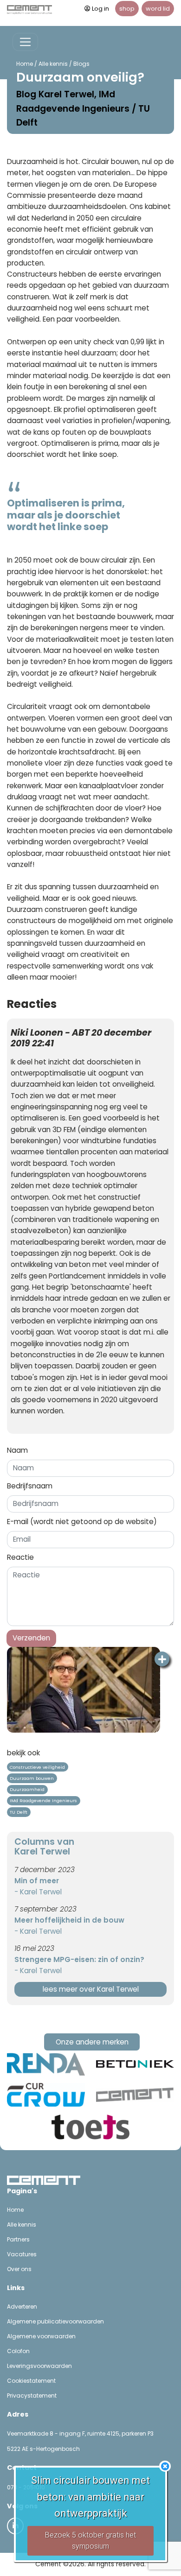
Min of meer (37, 1881)
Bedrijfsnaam (30, 1486)
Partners (18, 2239)
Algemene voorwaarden (41, 2336)
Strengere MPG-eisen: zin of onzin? (79, 1959)
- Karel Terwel (38, 1892)
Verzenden (31, 1638)
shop (127, 9)
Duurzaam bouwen (32, 1778)
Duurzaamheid (27, 1789)
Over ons (19, 2269)
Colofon (18, 2351)
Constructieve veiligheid (37, 1767)
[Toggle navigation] (25, 42)
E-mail (82, 1522)
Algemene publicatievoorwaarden (55, 2321)
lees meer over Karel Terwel (91, 1989)
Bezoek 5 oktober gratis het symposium (90, 2541)
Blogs (81, 64)
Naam (17, 1450)
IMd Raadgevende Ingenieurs (43, 1801)
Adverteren (22, 2307)
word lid (158, 9)
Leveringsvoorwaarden (39, 2366)
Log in (100, 9)
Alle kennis (53, 64)
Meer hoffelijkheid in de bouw (69, 1920)
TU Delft (19, 1812)
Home (25, 64)
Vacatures (22, 2254)
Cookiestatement (31, 2381)
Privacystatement (32, 2396)
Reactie (20, 1557)
